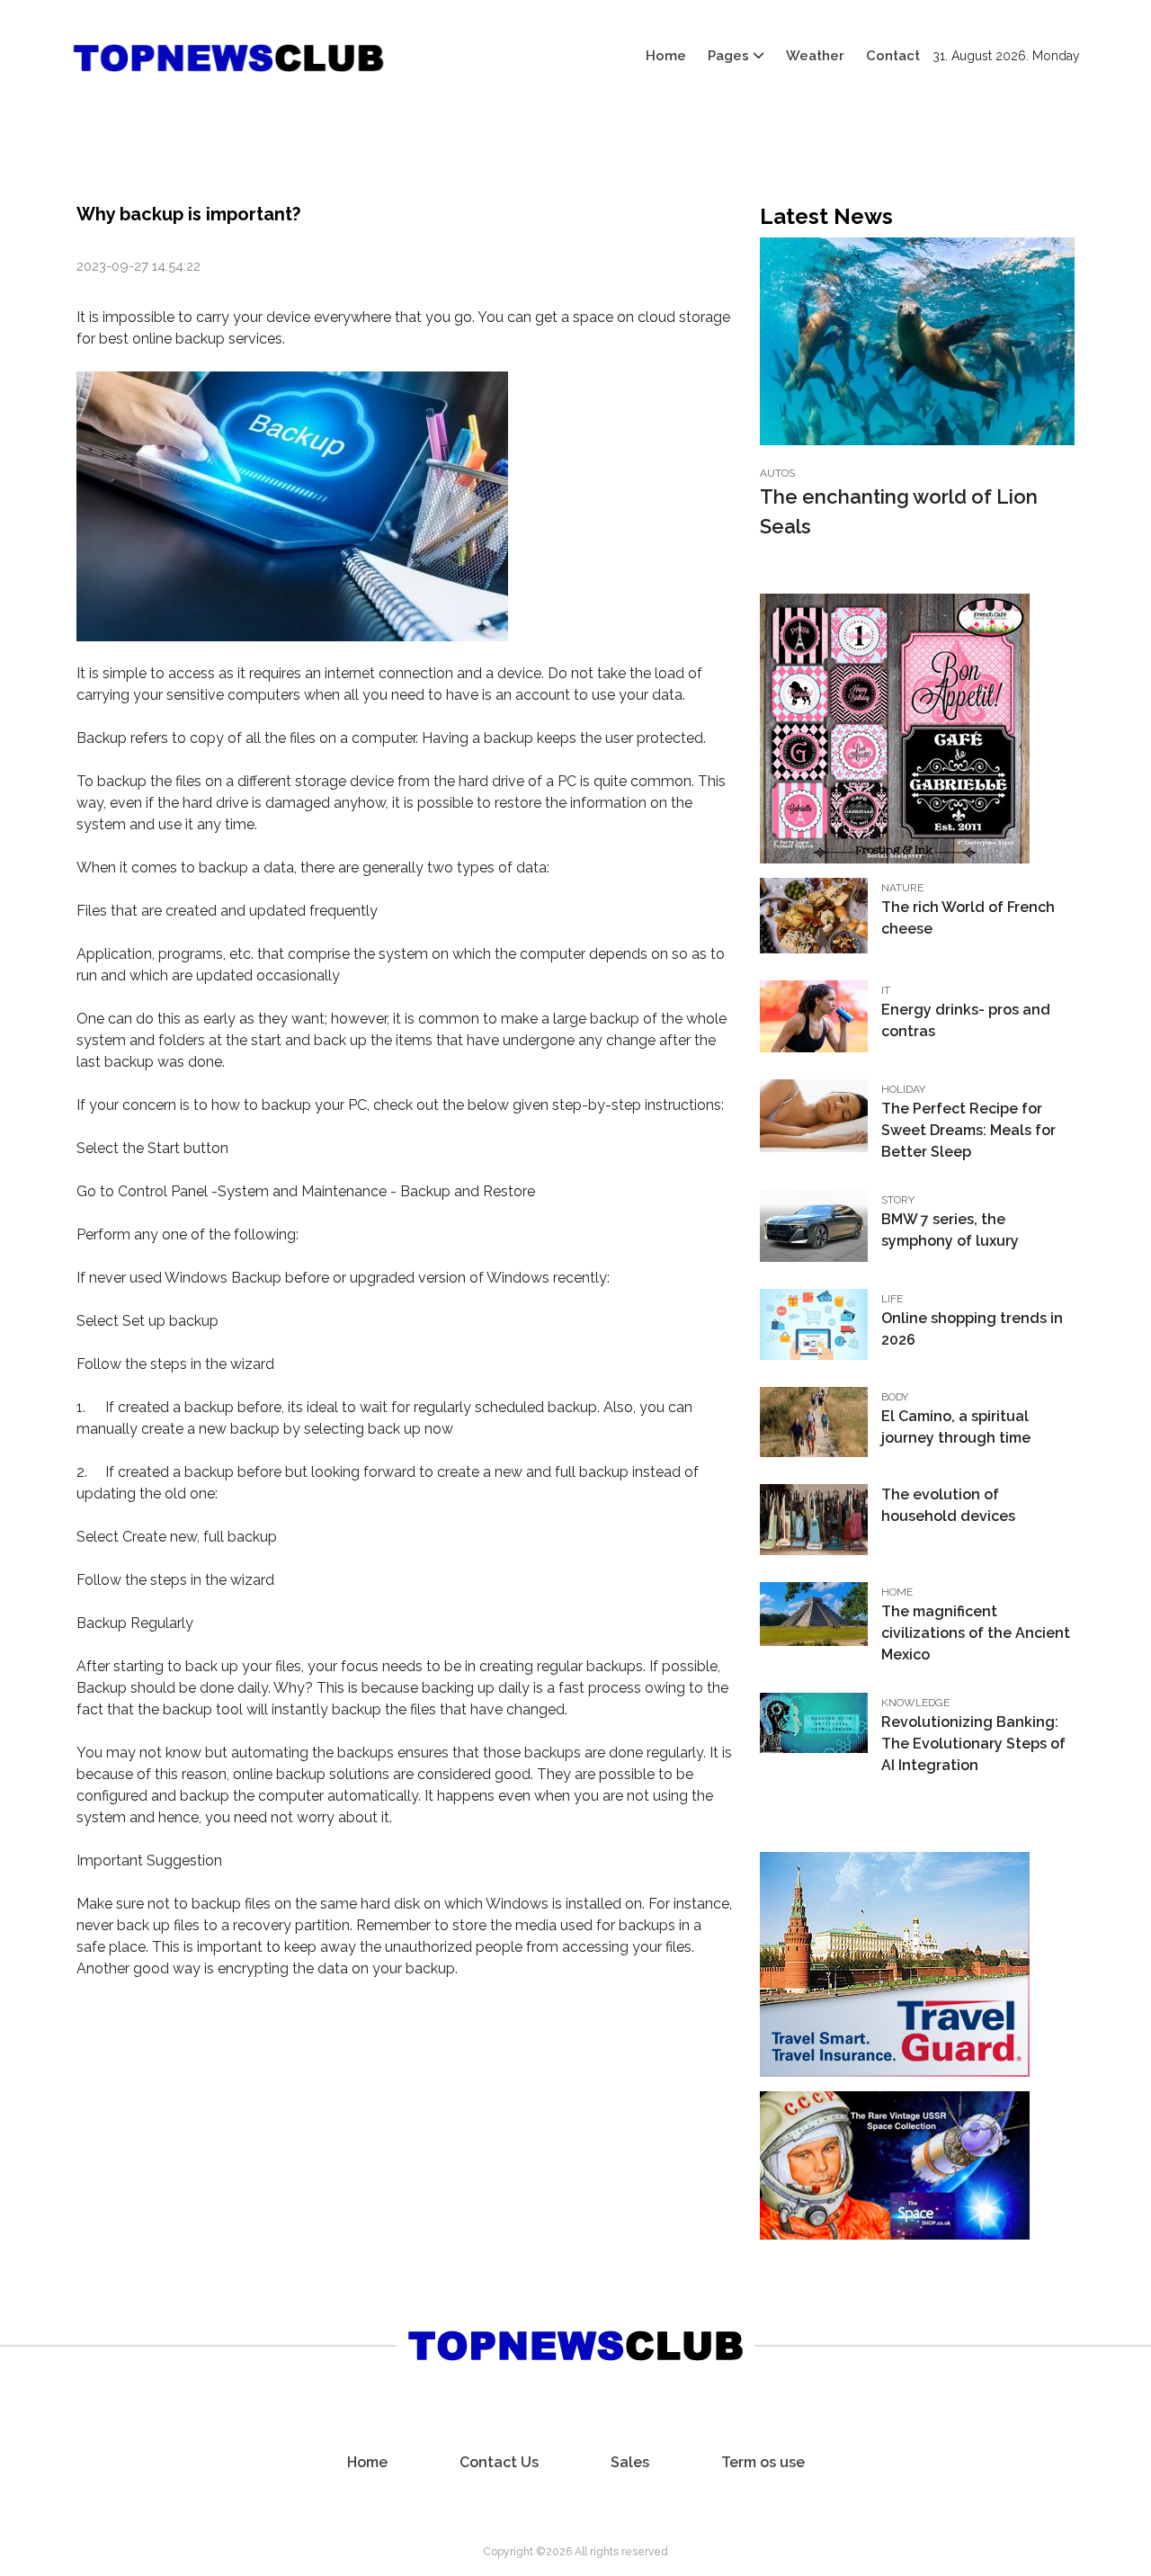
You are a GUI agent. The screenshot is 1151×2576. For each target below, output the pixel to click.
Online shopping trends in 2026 (972, 1329)
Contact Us (499, 2462)
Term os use (763, 2462)
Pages (728, 56)
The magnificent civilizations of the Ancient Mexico (976, 1633)
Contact (893, 56)
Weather (815, 56)
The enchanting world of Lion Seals (899, 511)
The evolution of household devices (948, 1505)
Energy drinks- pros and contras (966, 1020)
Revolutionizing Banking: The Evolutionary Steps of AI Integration (973, 1744)
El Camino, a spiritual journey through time (956, 1427)
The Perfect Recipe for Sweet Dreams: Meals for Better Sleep (968, 1130)
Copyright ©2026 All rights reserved (575, 2552)
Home (666, 56)
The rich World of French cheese (968, 918)
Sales (630, 2462)
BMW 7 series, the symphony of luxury (950, 1230)
